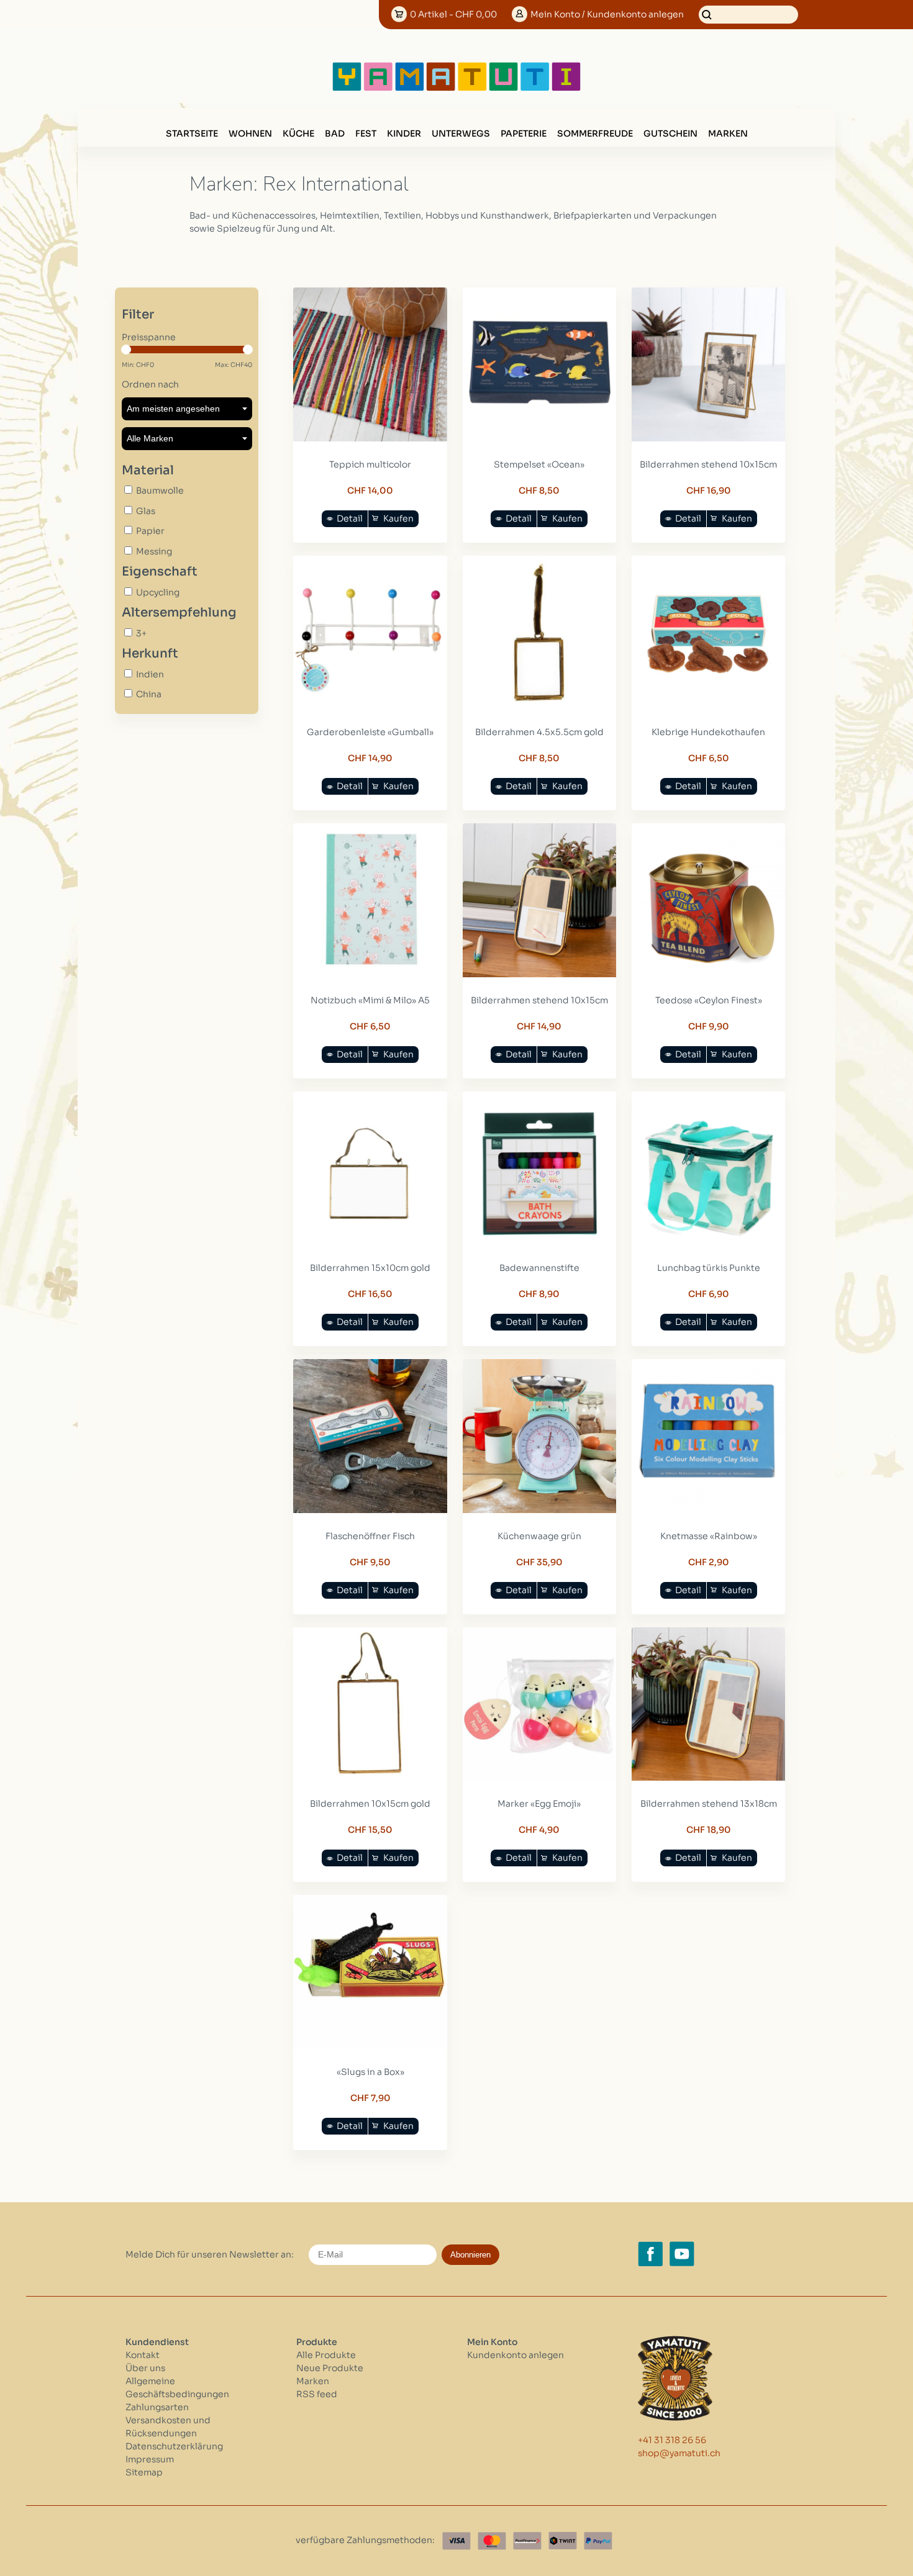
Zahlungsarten (157, 2407)
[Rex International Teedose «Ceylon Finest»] (709, 974)
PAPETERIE (524, 133)
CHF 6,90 (709, 1294)
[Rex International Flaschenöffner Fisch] (370, 1510)
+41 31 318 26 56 (672, 2440)
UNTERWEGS (461, 133)
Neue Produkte (330, 2368)
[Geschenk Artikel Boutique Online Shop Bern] (457, 88)
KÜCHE (298, 133)
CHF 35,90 (539, 1562)
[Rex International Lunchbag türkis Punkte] (709, 1242)
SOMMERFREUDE (595, 133)
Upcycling (158, 592)
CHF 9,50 (370, 1562)
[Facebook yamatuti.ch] (650, 2254)
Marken (728, 133)
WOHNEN (250, 133)
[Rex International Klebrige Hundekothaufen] (709, 706)
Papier (150, 531)
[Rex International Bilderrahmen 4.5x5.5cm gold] (540, 706)
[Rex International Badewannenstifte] (540, 1242)
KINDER (404, 133)
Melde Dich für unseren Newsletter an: (210, 2254)
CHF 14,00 (370, 490)
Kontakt (143, 2355)
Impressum (150, 2459)
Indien (150, 674)
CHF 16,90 (709, 490)
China (149, 694)
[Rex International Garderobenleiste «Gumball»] (370, 706)
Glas (146, 511)
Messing (154, 551)
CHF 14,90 (370, 758)
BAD (335, 133)
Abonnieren (470, 2255)
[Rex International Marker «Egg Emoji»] (540, 1778)
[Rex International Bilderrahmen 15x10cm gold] (370, 1242)
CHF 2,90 (709, 1562)
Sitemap (144, 2472)
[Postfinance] (527, 2541)
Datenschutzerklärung (174, 2446)
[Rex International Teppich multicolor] (370, 438)
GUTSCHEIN (670, 133)
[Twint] (563, 2541)
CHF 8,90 (539, 1294)
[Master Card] (492, 2541)
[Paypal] (598, 2541)
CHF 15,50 (370, 1830)
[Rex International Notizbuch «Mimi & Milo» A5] (370, 974)
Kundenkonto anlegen (516, 2355)
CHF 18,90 (709, 1830)
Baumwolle (160, 490)
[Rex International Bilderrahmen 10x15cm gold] (370, 1778)
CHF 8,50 (539, 490)
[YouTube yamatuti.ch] (682, 2254)
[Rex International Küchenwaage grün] (540, 1510)
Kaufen (398, 518)
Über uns (145, 2368)
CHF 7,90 (370, 2098)
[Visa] (457, 2541)
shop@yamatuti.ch (679, 2453)
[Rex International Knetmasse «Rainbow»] (709, 1510)
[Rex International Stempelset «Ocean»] (540, 438)
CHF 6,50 (709, 758)
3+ (141, 633)
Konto (607, 14)
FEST (366, 133)
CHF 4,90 (539, 1830)
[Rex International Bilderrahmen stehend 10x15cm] (709, 438)
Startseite (192, 133)
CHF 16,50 (370, 1294)
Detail (350, 518)
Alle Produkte (326, 2355)
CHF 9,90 (709, 1026)
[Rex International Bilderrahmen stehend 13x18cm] (709, 1778)
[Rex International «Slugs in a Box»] (370, 2046)
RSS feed (317, 2394)
